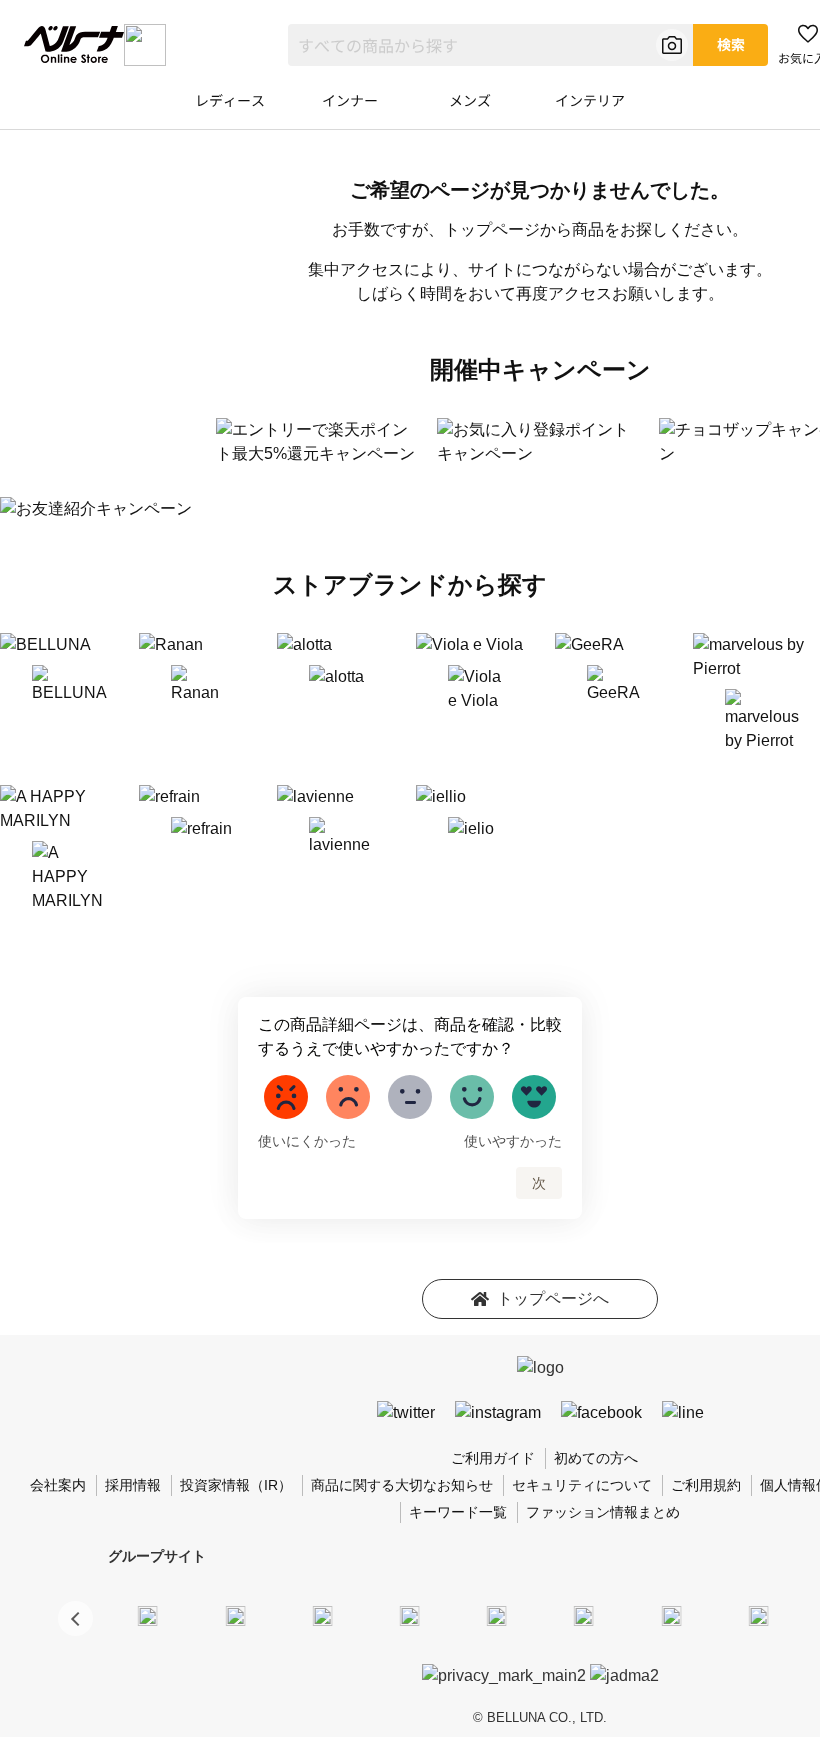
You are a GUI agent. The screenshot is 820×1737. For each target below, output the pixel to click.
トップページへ (553, 1298)
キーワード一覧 (458, 1512)
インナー (350, 100)
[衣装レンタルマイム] (148, 1615)
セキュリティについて (582, 1485)
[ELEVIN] (410, 1615)
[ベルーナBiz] (235, 1615)
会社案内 (58, 1485)
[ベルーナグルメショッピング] (584, 1615)
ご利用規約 (706, 1485)
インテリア (590, 100)
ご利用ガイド (493, 1458)
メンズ (470, 100)
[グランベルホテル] (497, 1615)
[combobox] (490, 45)
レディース (230, 100)
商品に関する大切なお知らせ (402, 1485)
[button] (75, 1618)
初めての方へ (596, 1458)
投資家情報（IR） (236, 1485)
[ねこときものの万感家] (322, 1615)
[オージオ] (758, 1615)
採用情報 (133, 1485)
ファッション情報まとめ (603, 1512)
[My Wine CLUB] (671, 1615)
